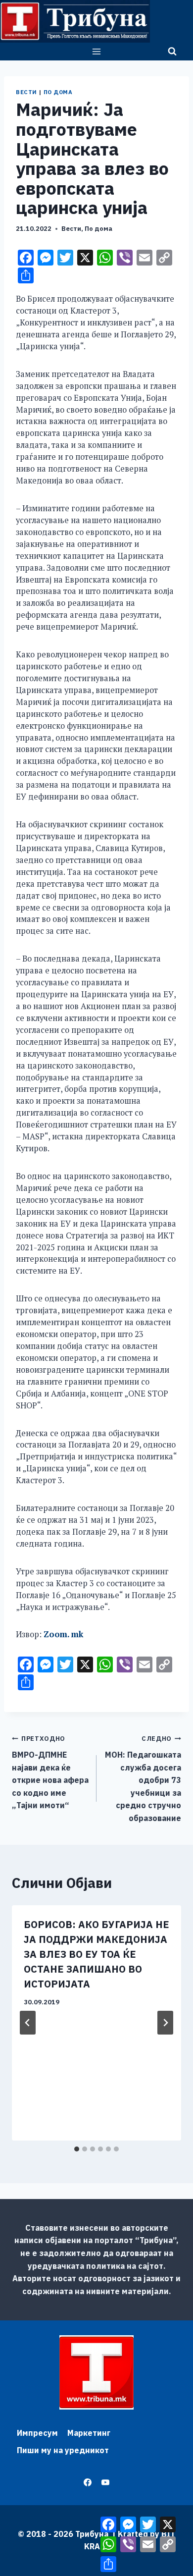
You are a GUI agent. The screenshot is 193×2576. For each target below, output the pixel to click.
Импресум (37, 2433)
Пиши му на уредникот (63, 2450)
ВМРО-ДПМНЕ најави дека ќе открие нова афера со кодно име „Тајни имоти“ (50, 1772)
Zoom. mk (63, 1634)
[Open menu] (97, 51)
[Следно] (165, 2023)
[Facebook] (88, 2482)
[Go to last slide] (28, 2023)
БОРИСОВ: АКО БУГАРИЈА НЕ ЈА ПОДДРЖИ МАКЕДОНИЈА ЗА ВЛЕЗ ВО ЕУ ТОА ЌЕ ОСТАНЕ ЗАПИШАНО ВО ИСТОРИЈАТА (96, 1954)
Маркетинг (89, 2433)
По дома (58, 92)
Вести (26, 92)
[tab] (77, 2149)
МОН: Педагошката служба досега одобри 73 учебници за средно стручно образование (143, 1779)
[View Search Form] (172, 52)
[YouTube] (105, 2482)
